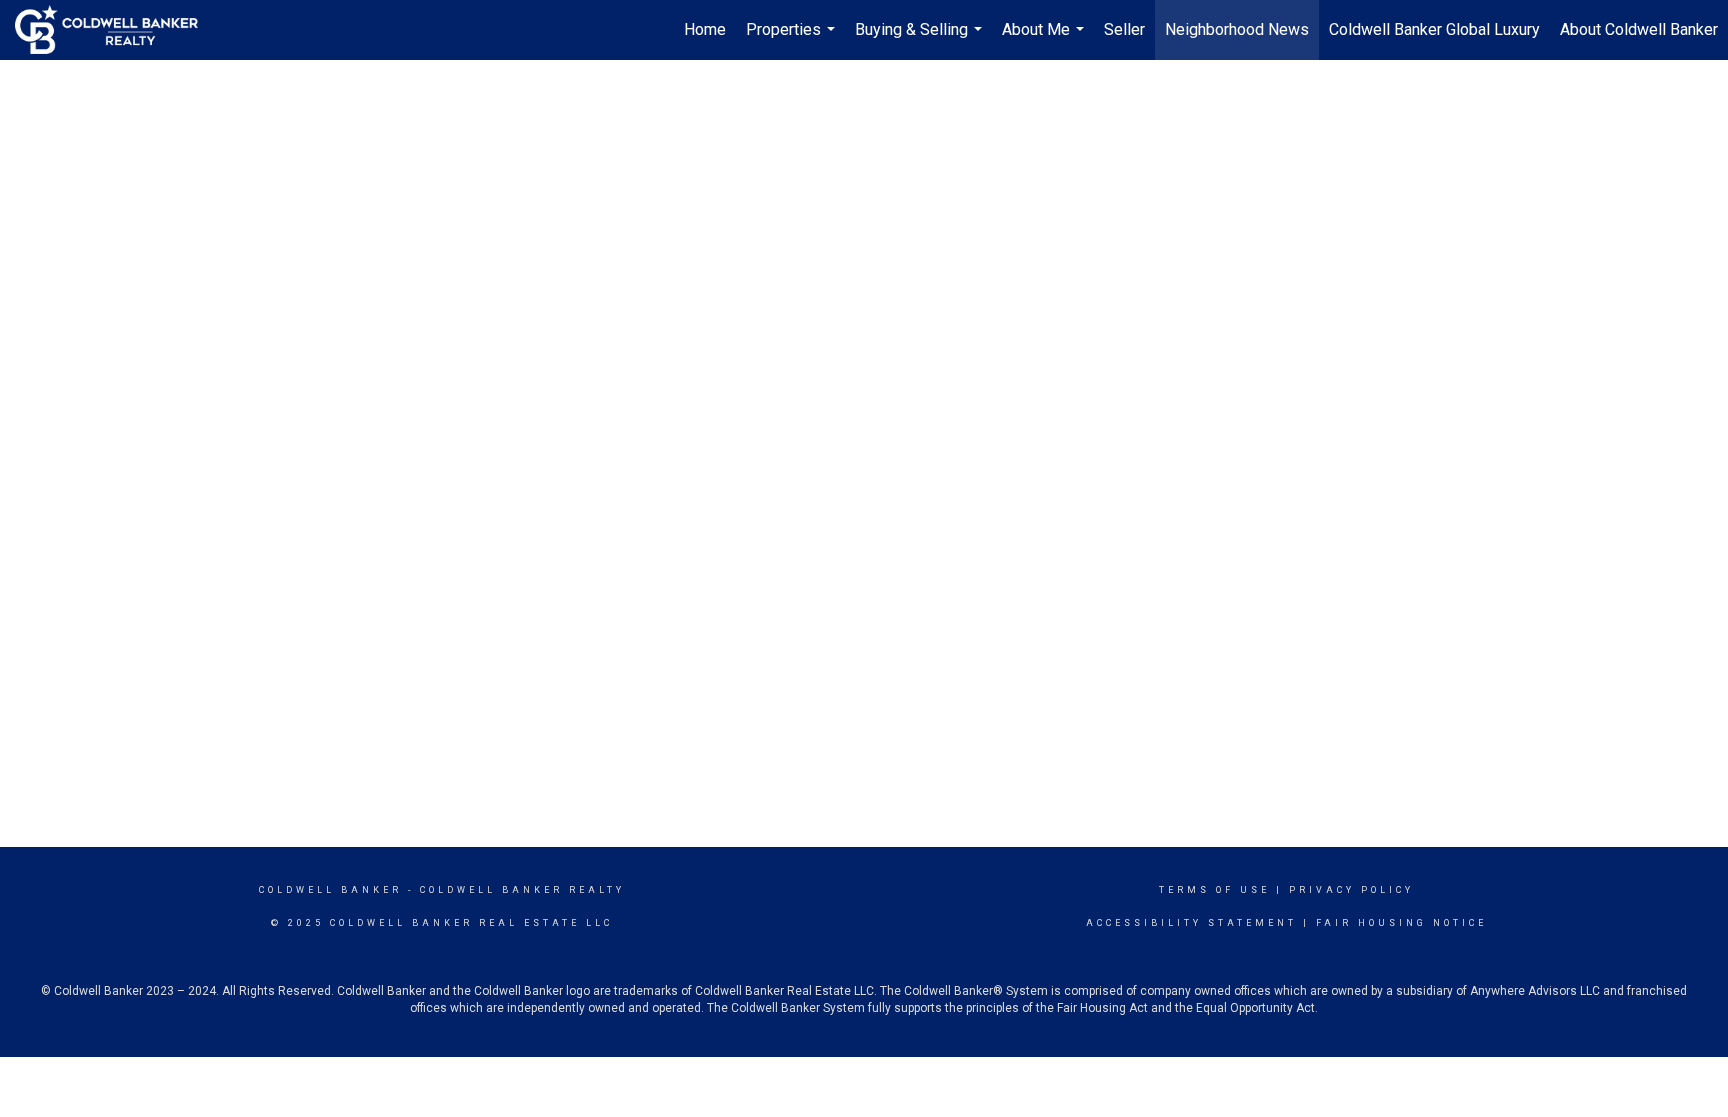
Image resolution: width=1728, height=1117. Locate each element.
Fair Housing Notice (1401, 923)
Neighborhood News (1237, 29)
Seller (1124, 29)
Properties (793, 40)
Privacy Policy (1351, 890)
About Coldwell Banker (1639, 29)
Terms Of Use (1214, 890)
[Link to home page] (116, 30)
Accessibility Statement (1191, 923)
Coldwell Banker (330, 890)
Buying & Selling (921, 40)
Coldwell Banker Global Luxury (1434, 29)
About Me (1045, 40)
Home (705, 29)
